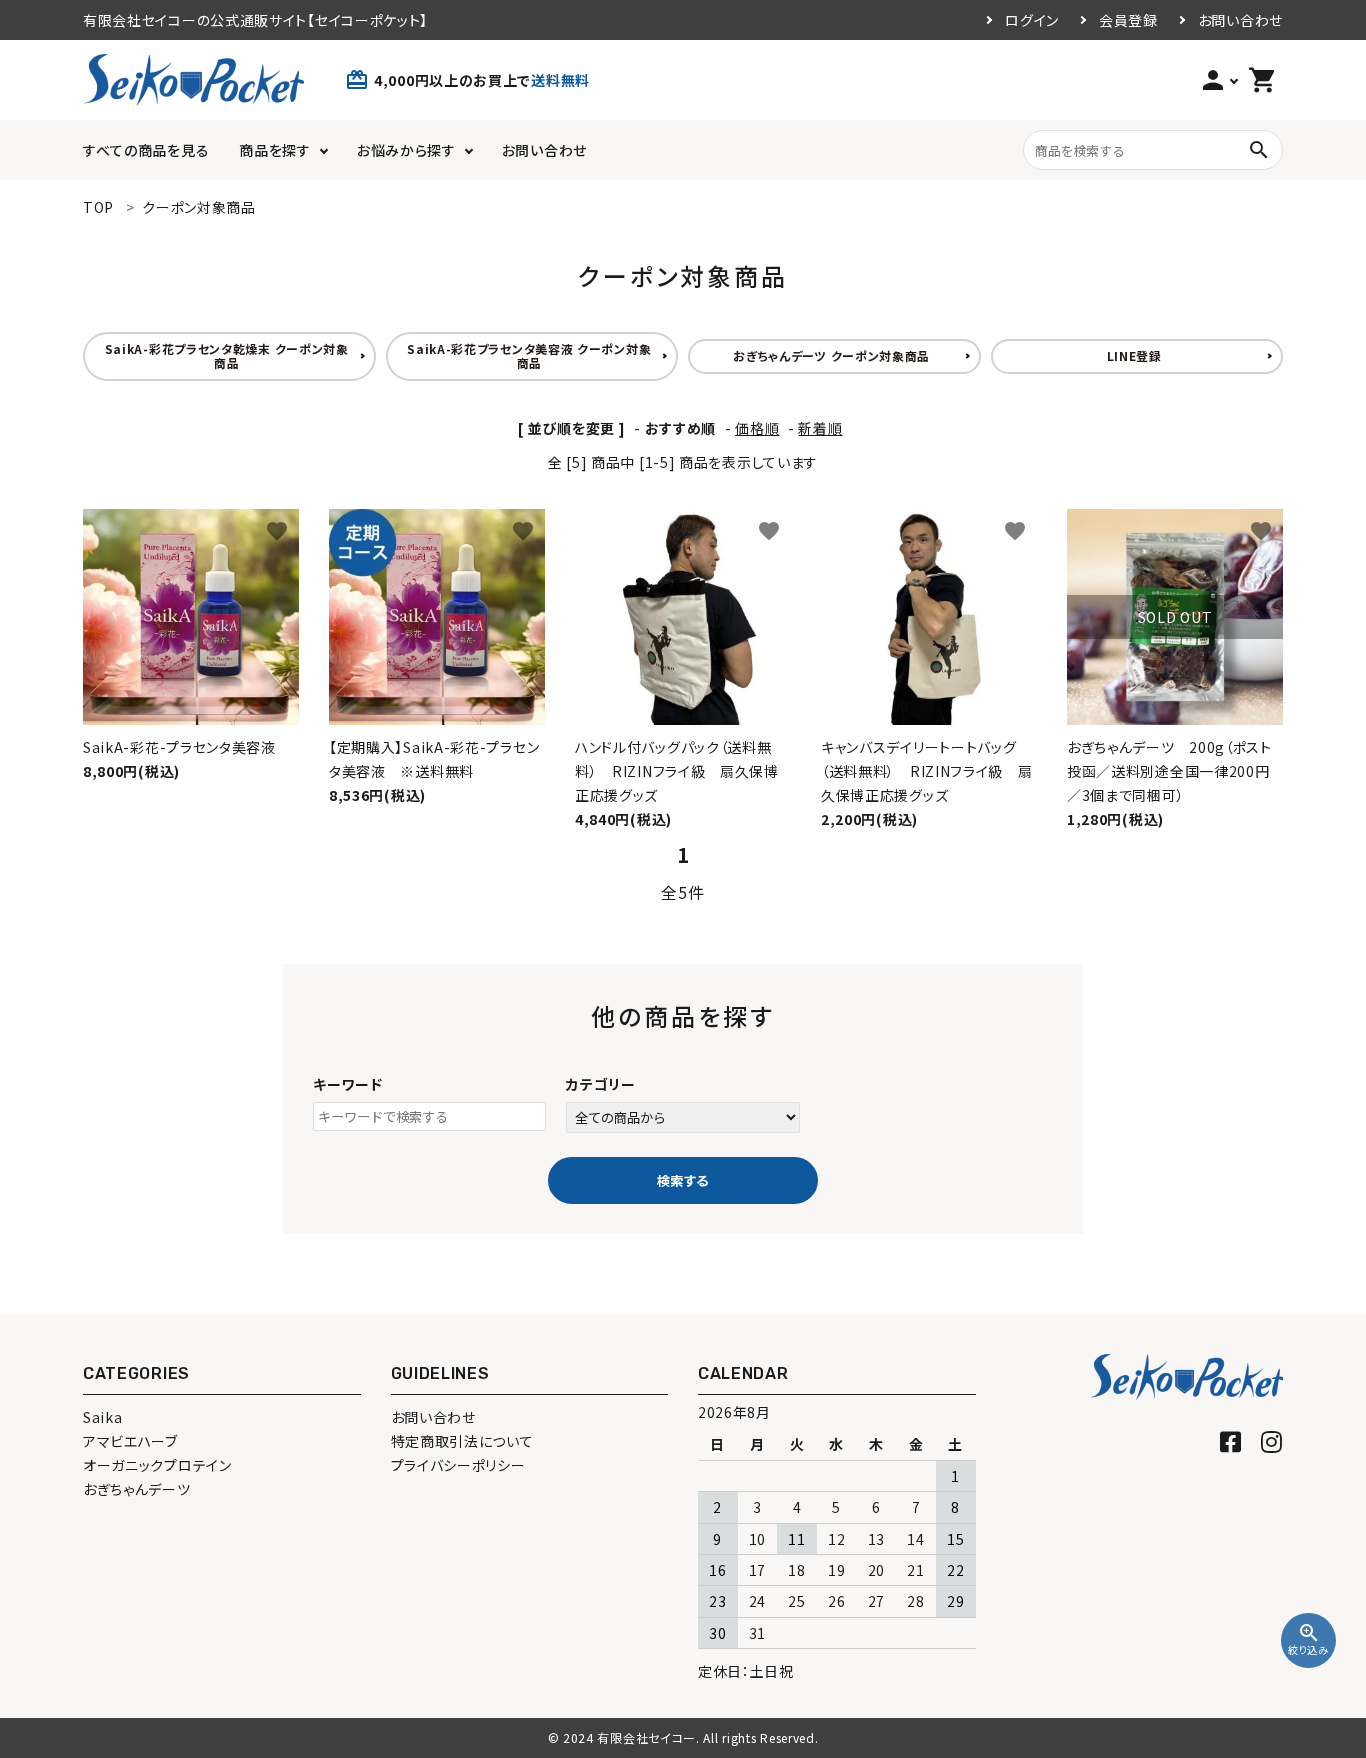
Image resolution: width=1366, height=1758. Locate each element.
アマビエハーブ (130, 1441)
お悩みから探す (406, 150)
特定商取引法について (462, 1441)
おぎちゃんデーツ (137, 1489)
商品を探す (275, 150)
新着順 (820, 428)
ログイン (1032, 20)
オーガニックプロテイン (157, 1465)
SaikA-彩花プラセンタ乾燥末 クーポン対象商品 (227, 355)
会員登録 (1128, 20)
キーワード (348, 1084)
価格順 (757, 428)
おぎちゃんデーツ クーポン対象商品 (831, 355)
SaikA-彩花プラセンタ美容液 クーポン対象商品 (529, 355)
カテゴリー (601, 1084)
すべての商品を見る (146, 150)
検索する (683, 1180)
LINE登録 (1134, 355)
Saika (103, 1417)
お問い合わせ (1240, 20)
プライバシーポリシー (458, 1465)
